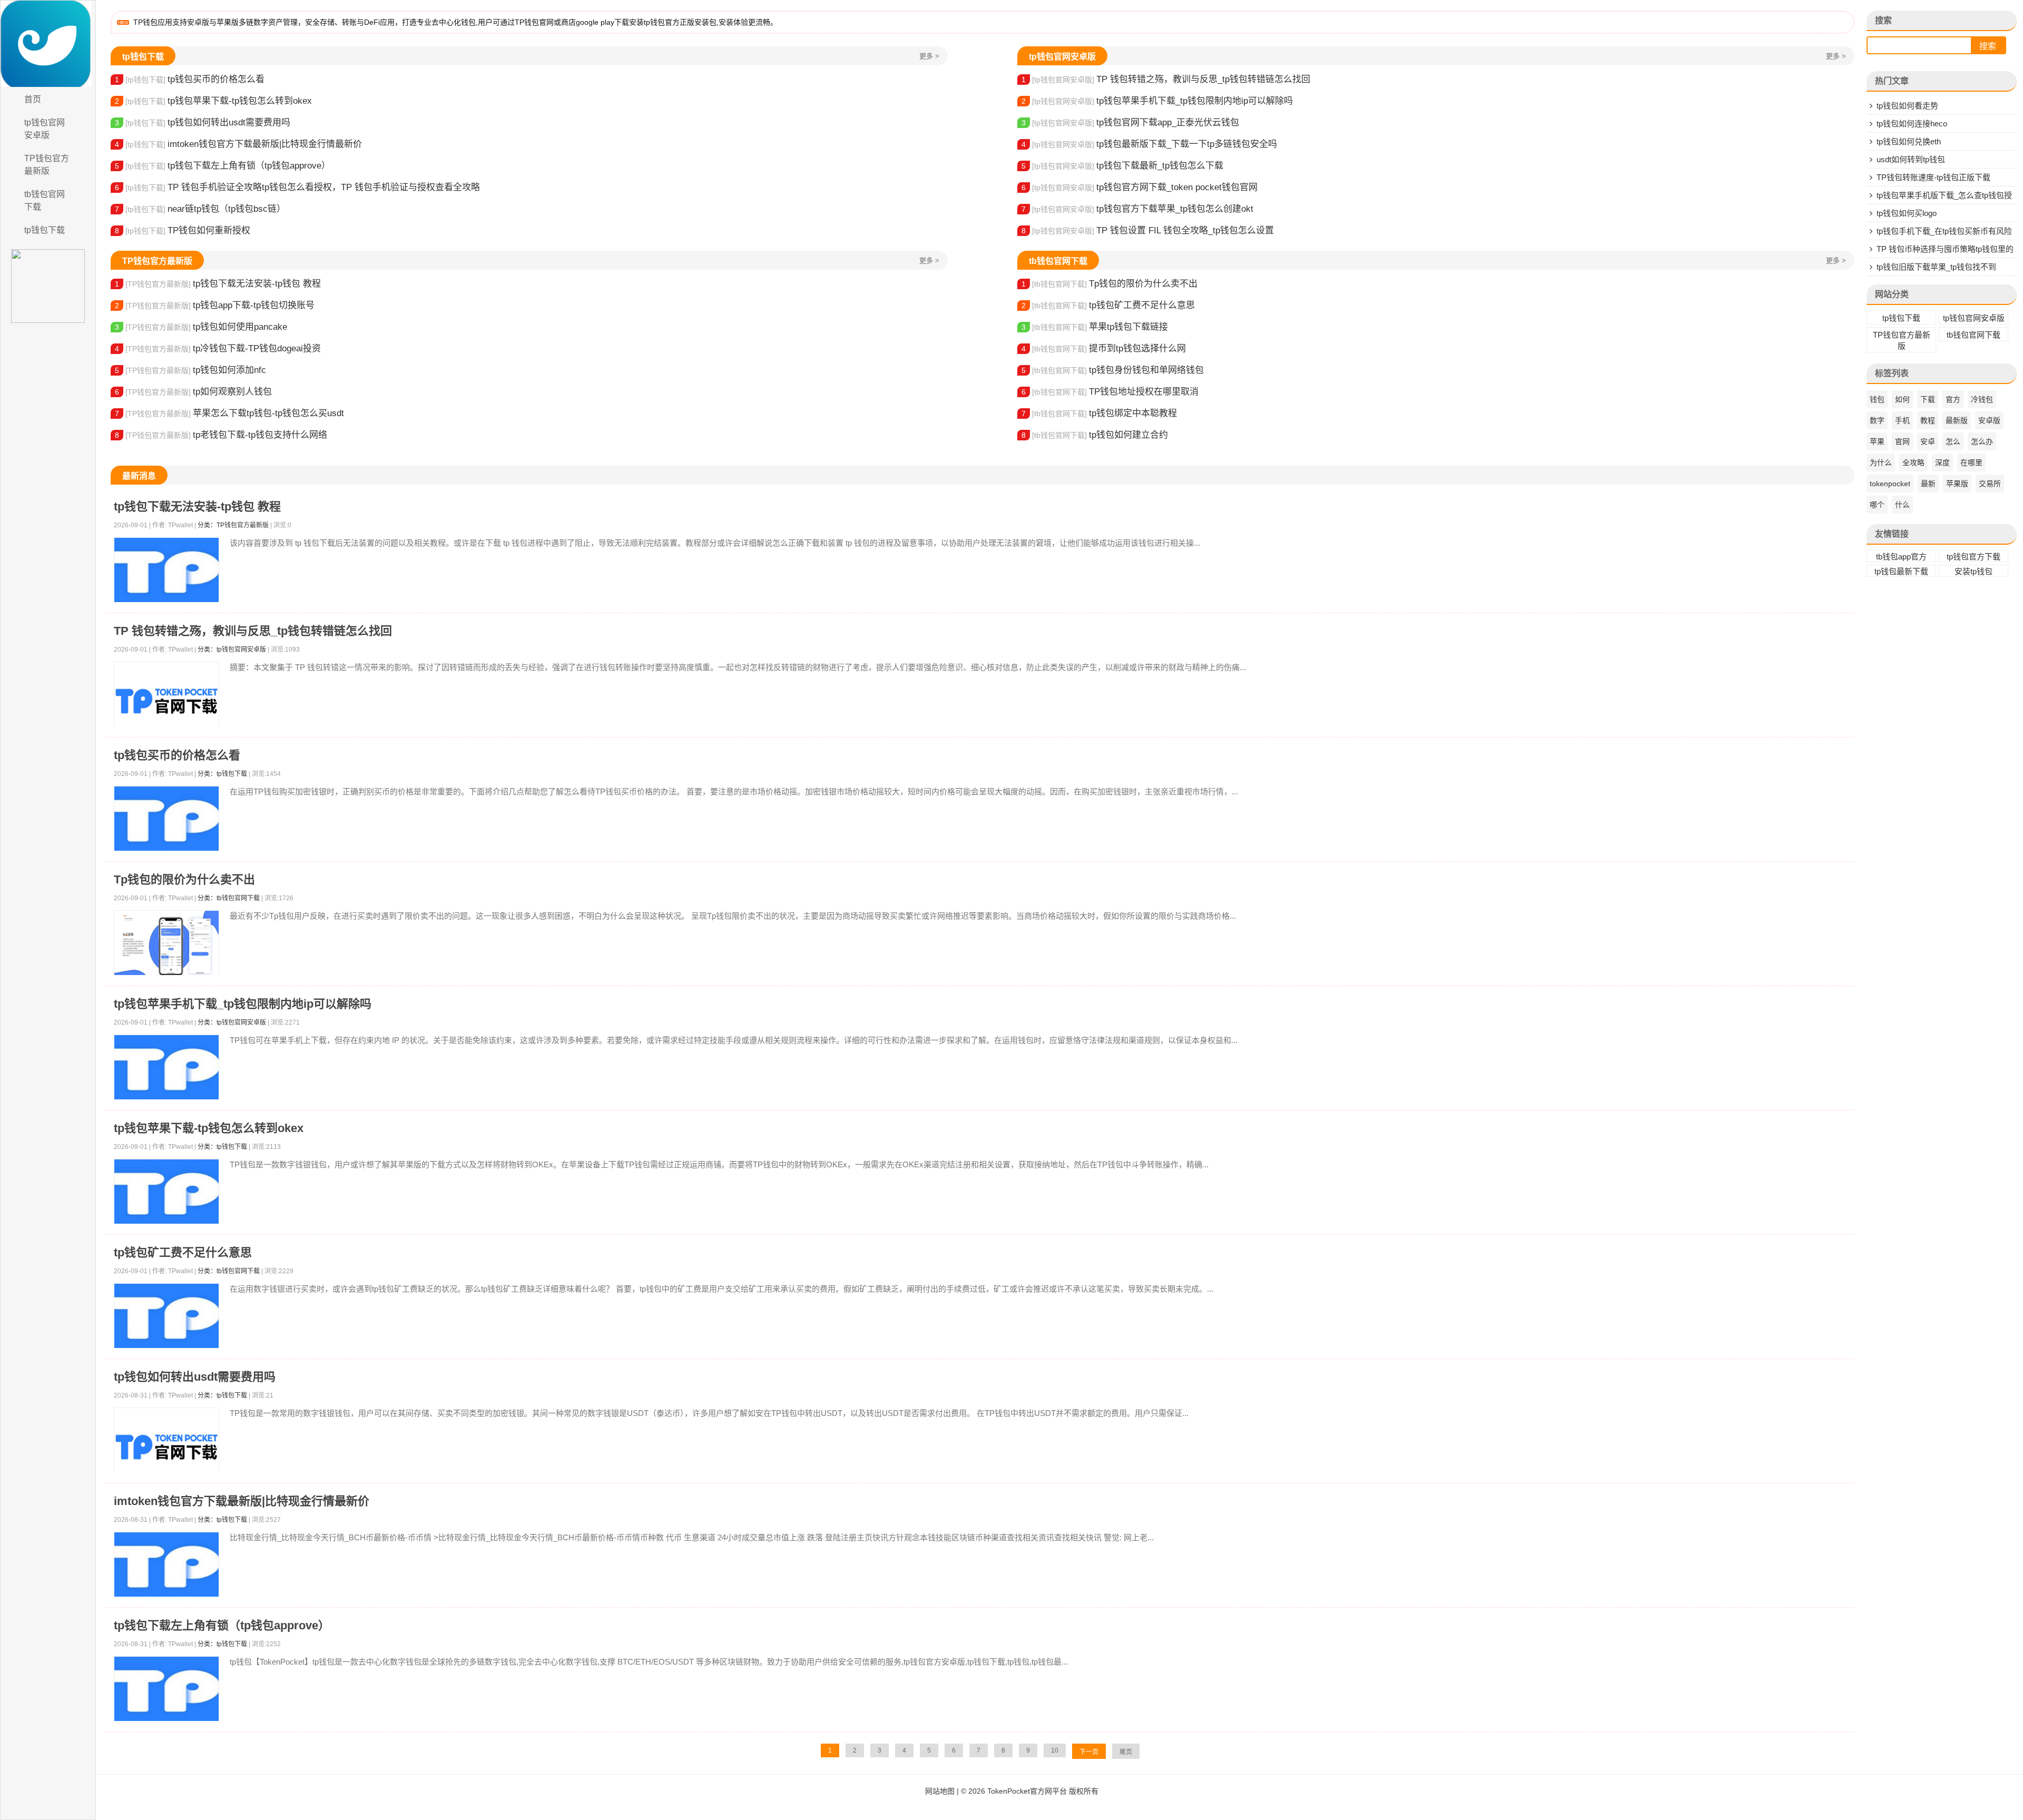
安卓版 (1989, 420)
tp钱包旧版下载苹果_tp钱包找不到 (1936, 267)
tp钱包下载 (45, 230)
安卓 (1928, 441)
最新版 (1957, 420)
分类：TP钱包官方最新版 (233, 525)
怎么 (1953, 441)
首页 (33, 99)
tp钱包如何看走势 (1907, 106)
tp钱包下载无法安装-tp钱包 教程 (218, 284)
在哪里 (1971, 463)
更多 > (929, 56)
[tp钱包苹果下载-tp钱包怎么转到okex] (166, 1192)
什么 (1902, 505)
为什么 (1881, 463)
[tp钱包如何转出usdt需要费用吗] (166, 1447)
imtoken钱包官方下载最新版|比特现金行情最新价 (238, 144)
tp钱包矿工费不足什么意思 (1108, 305)
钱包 (1877, 399)
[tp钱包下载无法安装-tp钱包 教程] (166, 570)
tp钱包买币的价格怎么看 (190, 79)
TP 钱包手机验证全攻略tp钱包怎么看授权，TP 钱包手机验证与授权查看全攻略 (297, 187)
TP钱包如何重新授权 (183, 230)
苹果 (1877, 441)
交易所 (1990, 484)
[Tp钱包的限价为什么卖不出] (166, 943)
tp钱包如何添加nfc (190, 370)
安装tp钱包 (1973, 571)
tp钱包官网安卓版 (45, 129)
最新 (1928, 484)
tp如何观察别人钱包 (193, 392)
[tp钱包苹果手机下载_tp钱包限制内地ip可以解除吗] (166, 1068)
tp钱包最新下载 (1901, 571)
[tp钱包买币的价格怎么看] (166, 819)
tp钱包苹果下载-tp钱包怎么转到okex (213, 101)
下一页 (1089, 1752)
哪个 (1877, 505)
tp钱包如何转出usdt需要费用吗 (203, 122)
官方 (1953, 399)
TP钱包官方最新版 (47, 165)
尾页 (1126, 1752)
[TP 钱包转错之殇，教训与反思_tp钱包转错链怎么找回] (166, 701)
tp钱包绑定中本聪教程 (1099, 413)
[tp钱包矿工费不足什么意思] (166, 1316)
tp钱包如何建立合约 (1095, 435)
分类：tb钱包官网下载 (229, 898)
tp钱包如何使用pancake (201, 327)
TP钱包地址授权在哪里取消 (1110, 392)
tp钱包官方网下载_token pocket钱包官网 (1140, 187)
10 (1055, 1750)
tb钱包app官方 (1901, 557)
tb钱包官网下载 (45, 200)
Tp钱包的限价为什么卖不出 (1109, 284)
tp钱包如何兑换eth (1909, 141)
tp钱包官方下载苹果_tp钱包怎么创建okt (1137, 209)
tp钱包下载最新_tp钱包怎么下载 (1122, 166)
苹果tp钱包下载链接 (1095, 327)
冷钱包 (1982, 399)
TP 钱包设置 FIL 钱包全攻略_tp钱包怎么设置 (1148, 230)
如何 (1902, 399)
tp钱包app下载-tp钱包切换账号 (215, 305)
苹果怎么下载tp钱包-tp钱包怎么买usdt (229, 413)
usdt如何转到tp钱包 (1911, 159)
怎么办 (1982, 441)
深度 (1942, 463)
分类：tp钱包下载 (222, 774)
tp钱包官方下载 (1973, 557)
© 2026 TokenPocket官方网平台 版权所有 (1030, 1791)
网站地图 (940, 1791)
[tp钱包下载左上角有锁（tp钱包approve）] (166, 1689)
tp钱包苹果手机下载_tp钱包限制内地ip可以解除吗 (1157, 101)
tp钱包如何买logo (1907, 213)
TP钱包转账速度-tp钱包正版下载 (1933, 177)
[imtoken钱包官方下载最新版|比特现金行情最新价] (166, 1565)
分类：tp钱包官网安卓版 (232, 650)
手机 (1902, 420)
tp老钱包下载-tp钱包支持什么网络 (221, 435)
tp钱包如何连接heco (1912, 124)
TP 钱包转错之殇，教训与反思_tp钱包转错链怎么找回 (1166, 79)
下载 (1928, 399)
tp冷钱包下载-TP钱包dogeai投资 (218, 348)
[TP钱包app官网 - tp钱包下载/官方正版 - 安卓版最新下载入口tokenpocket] (48, 44)
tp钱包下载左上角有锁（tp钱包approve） (223, 166)
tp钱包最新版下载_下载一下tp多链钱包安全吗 (1149, 144)
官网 (1902, 441)
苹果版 (1957, 484)
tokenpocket (1890, 484)
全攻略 (1913, 463)
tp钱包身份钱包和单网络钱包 (1113, 370)
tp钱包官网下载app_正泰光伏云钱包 (1130, 122)
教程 (1928, 420)
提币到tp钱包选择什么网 (1104, 348)
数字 (1877, 420)
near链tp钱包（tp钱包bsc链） (200, 209)
